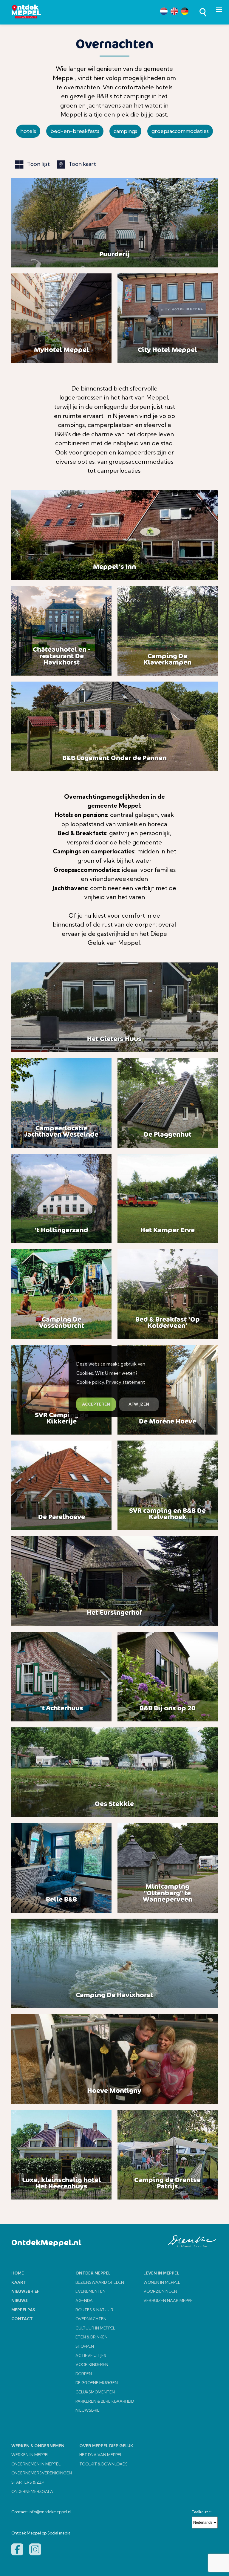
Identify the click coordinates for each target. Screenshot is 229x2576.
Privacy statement (126, 1382)
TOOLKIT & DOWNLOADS (103, 2464)
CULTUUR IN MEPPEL (95, 2328)
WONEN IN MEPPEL (162, 2282)
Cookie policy (90, 1382)
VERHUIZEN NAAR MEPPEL (169, 2301)
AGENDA (84, 2301)
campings (125, 131)
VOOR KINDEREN (92, 2364)
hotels (28, 131)
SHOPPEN (85, 2346)
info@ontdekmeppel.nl (50, 2512)
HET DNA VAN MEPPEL (101, 2455)
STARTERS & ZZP (28, 2482)
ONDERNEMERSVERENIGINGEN (42, 2473)
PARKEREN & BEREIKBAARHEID (105, 2401)
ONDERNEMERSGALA (32, 2491)
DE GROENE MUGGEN (97, 2383)
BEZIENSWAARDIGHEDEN (100, 2282)
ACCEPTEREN (96, 1404)
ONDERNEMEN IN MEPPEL (36, 2464)
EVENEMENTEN (90, 2291)
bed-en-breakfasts (75, 131)
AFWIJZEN (139, 1404)
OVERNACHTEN (91, 2319)
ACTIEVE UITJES (91, 2355)
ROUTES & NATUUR (94, 2310)
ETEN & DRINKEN (92, 2337)
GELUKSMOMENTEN (95, 2392)
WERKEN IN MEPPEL (30, 2455)
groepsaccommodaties (180, 131)
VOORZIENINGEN (160, 2291)
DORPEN (84, 2374)
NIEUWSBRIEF (89, 2410)
